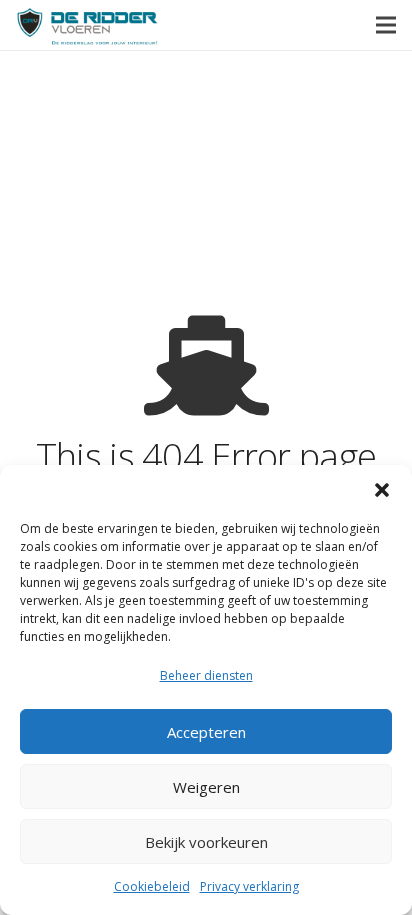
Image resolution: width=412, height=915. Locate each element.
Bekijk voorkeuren (206, 842)
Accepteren (206, 732)
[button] (382, 490)
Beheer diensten (206, 675)
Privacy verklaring (249, 886)
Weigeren (206, 787)
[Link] (87, 25)
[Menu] (386, 25)
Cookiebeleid (152, 886)
